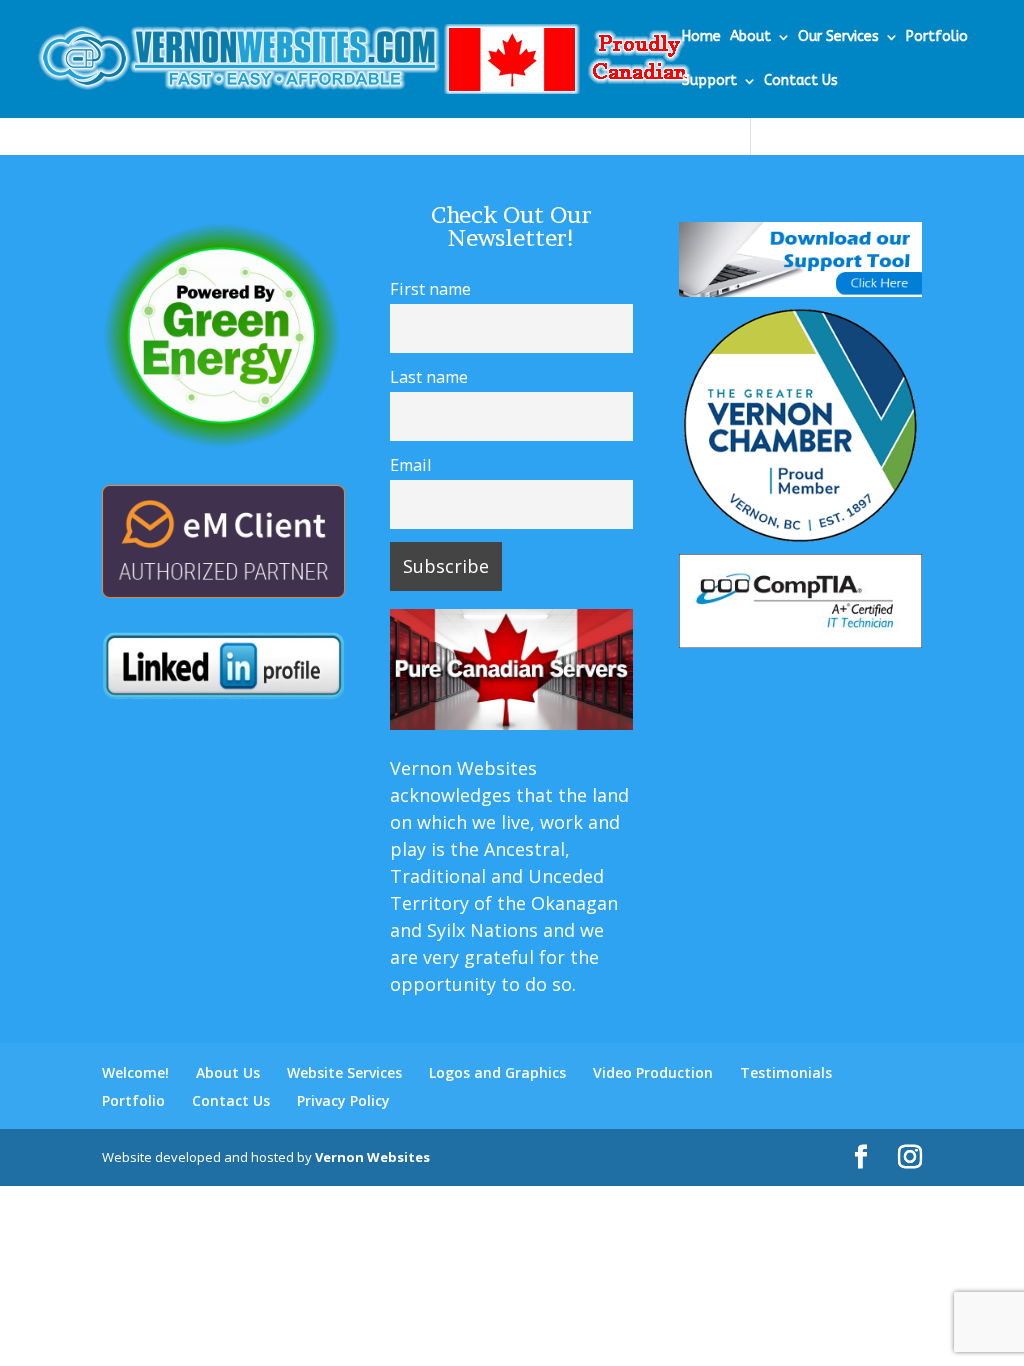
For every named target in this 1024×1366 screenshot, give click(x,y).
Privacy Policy (343, 1100)
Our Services (838, 37)
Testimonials (786, 1072)
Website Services (344, 1072)
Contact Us (801, 81)
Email (410, 465)
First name (430, 289)
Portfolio (937, 37)
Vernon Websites (372, 1157)
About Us (228, 1072)
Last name (429, 377)
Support (709, 81)
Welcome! (135, 1072)
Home (701, 37)
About (750, 37)
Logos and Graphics (497, 1072)
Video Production (653, 1072)
